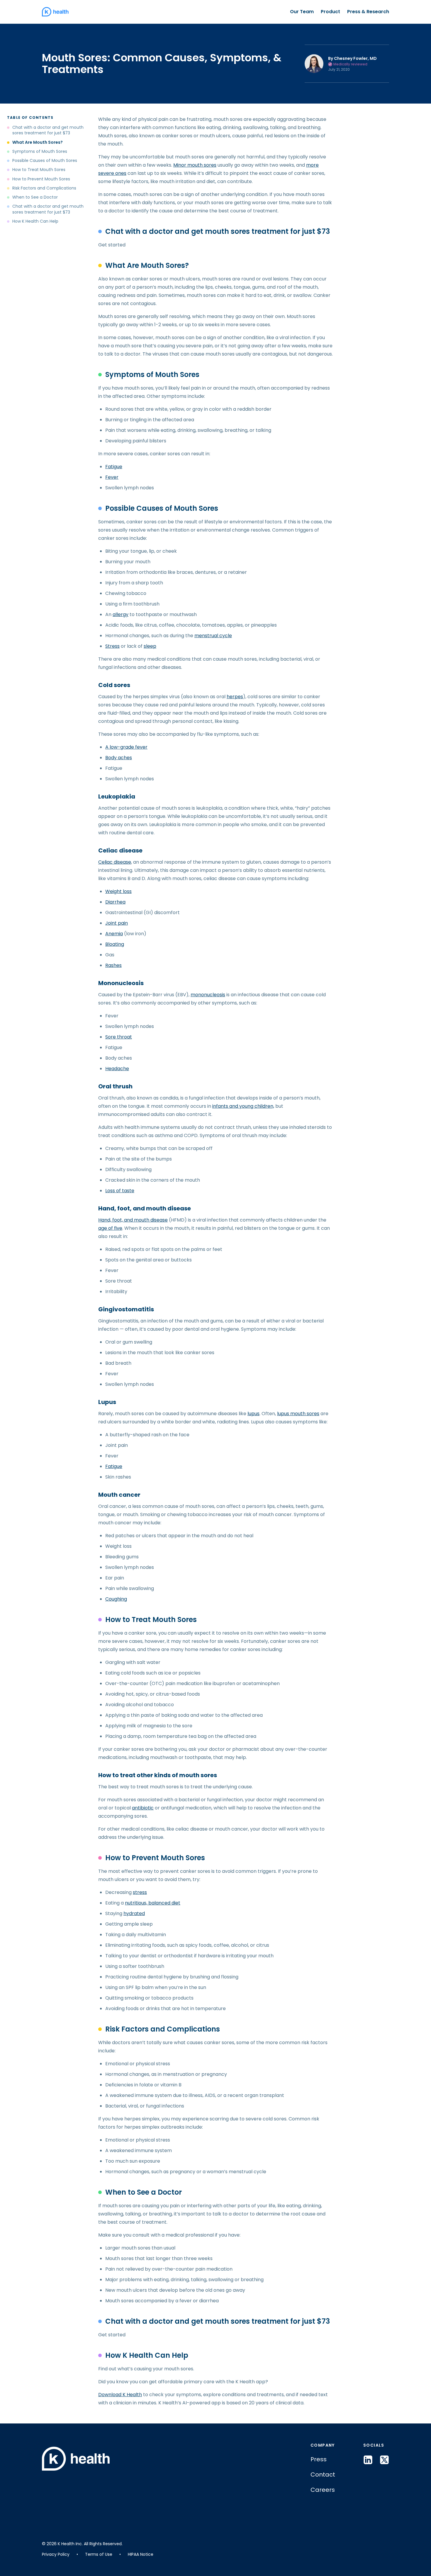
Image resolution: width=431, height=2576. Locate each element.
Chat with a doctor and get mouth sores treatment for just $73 (48, 130)
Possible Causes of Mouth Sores (45, 161)
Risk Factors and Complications (44, 188)
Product (330, 12)
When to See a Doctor (35, 197)
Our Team (302, 12)
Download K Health (120, 2395)
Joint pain (117, 923)
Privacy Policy (56, 2554)
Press (319, 2459)
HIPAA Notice (141, 2554)
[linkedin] (368, 2460)
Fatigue (114, 1466)
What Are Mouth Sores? (38, 142)
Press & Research (368, 12)
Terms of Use (99, 2554)
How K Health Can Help (35, 221)
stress (140, 1892)
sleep (150, 646)
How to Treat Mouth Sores (39, 170)
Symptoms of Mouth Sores (40, 152)
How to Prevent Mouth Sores (41, 179)
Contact (323, 2474)
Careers (323, 2490)
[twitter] (384, 2460)
